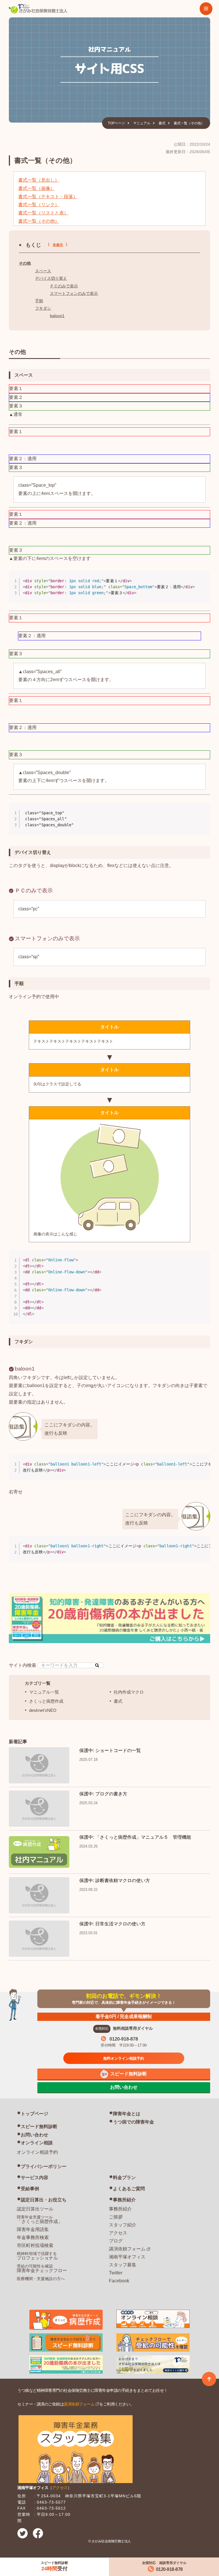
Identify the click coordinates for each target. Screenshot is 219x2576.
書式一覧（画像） (36, 188)
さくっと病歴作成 (46, 1701)
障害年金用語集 (33, 2229)
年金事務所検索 (33, 2237)
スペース (43, 271)
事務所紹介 (124, 2200)
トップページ (35, 2114)
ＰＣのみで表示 (64, 286)
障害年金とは (127, 2114)
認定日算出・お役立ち (44, 2200)
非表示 (58, 245)
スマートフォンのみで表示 (74, 293)
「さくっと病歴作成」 (40, 2219)
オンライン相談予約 (37, 2152)
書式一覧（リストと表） (43, 213)
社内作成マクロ (129, 1692)
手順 (39, 301)
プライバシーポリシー (44, 2166)
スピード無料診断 (39, 2127)
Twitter (116, 2273)
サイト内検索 (23, 1665)
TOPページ (116, 123)
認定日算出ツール (35, 2209)
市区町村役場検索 (35, 2245)
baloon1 (57, 316)
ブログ (116, 2241)
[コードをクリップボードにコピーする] (204, 583)
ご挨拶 (116, 2217)
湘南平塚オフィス (127, 2257)
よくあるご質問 (129, 2189)
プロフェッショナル (37, 2256)
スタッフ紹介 (123, 2225)
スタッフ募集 (123, 2265)
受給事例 (30, 2189)
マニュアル (142, 123)
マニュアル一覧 (44, 1692)
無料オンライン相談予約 (124, 2058)
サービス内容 (35, 2178)
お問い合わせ (35, 2135)
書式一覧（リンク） (39, 205)
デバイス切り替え (51, 278)
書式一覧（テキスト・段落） (48, 197)
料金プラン (124, 2178)
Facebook (119, 2281)
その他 (25, 263)
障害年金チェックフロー (42, 2268)
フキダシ (43, 308)
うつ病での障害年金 (133, 2122)
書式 (162, 123)
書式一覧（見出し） (39, 180)
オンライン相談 (37, 2143)
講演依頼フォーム (127, 2249)
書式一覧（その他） (39, 221)
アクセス (118, 2233)
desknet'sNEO (43, 1710)
